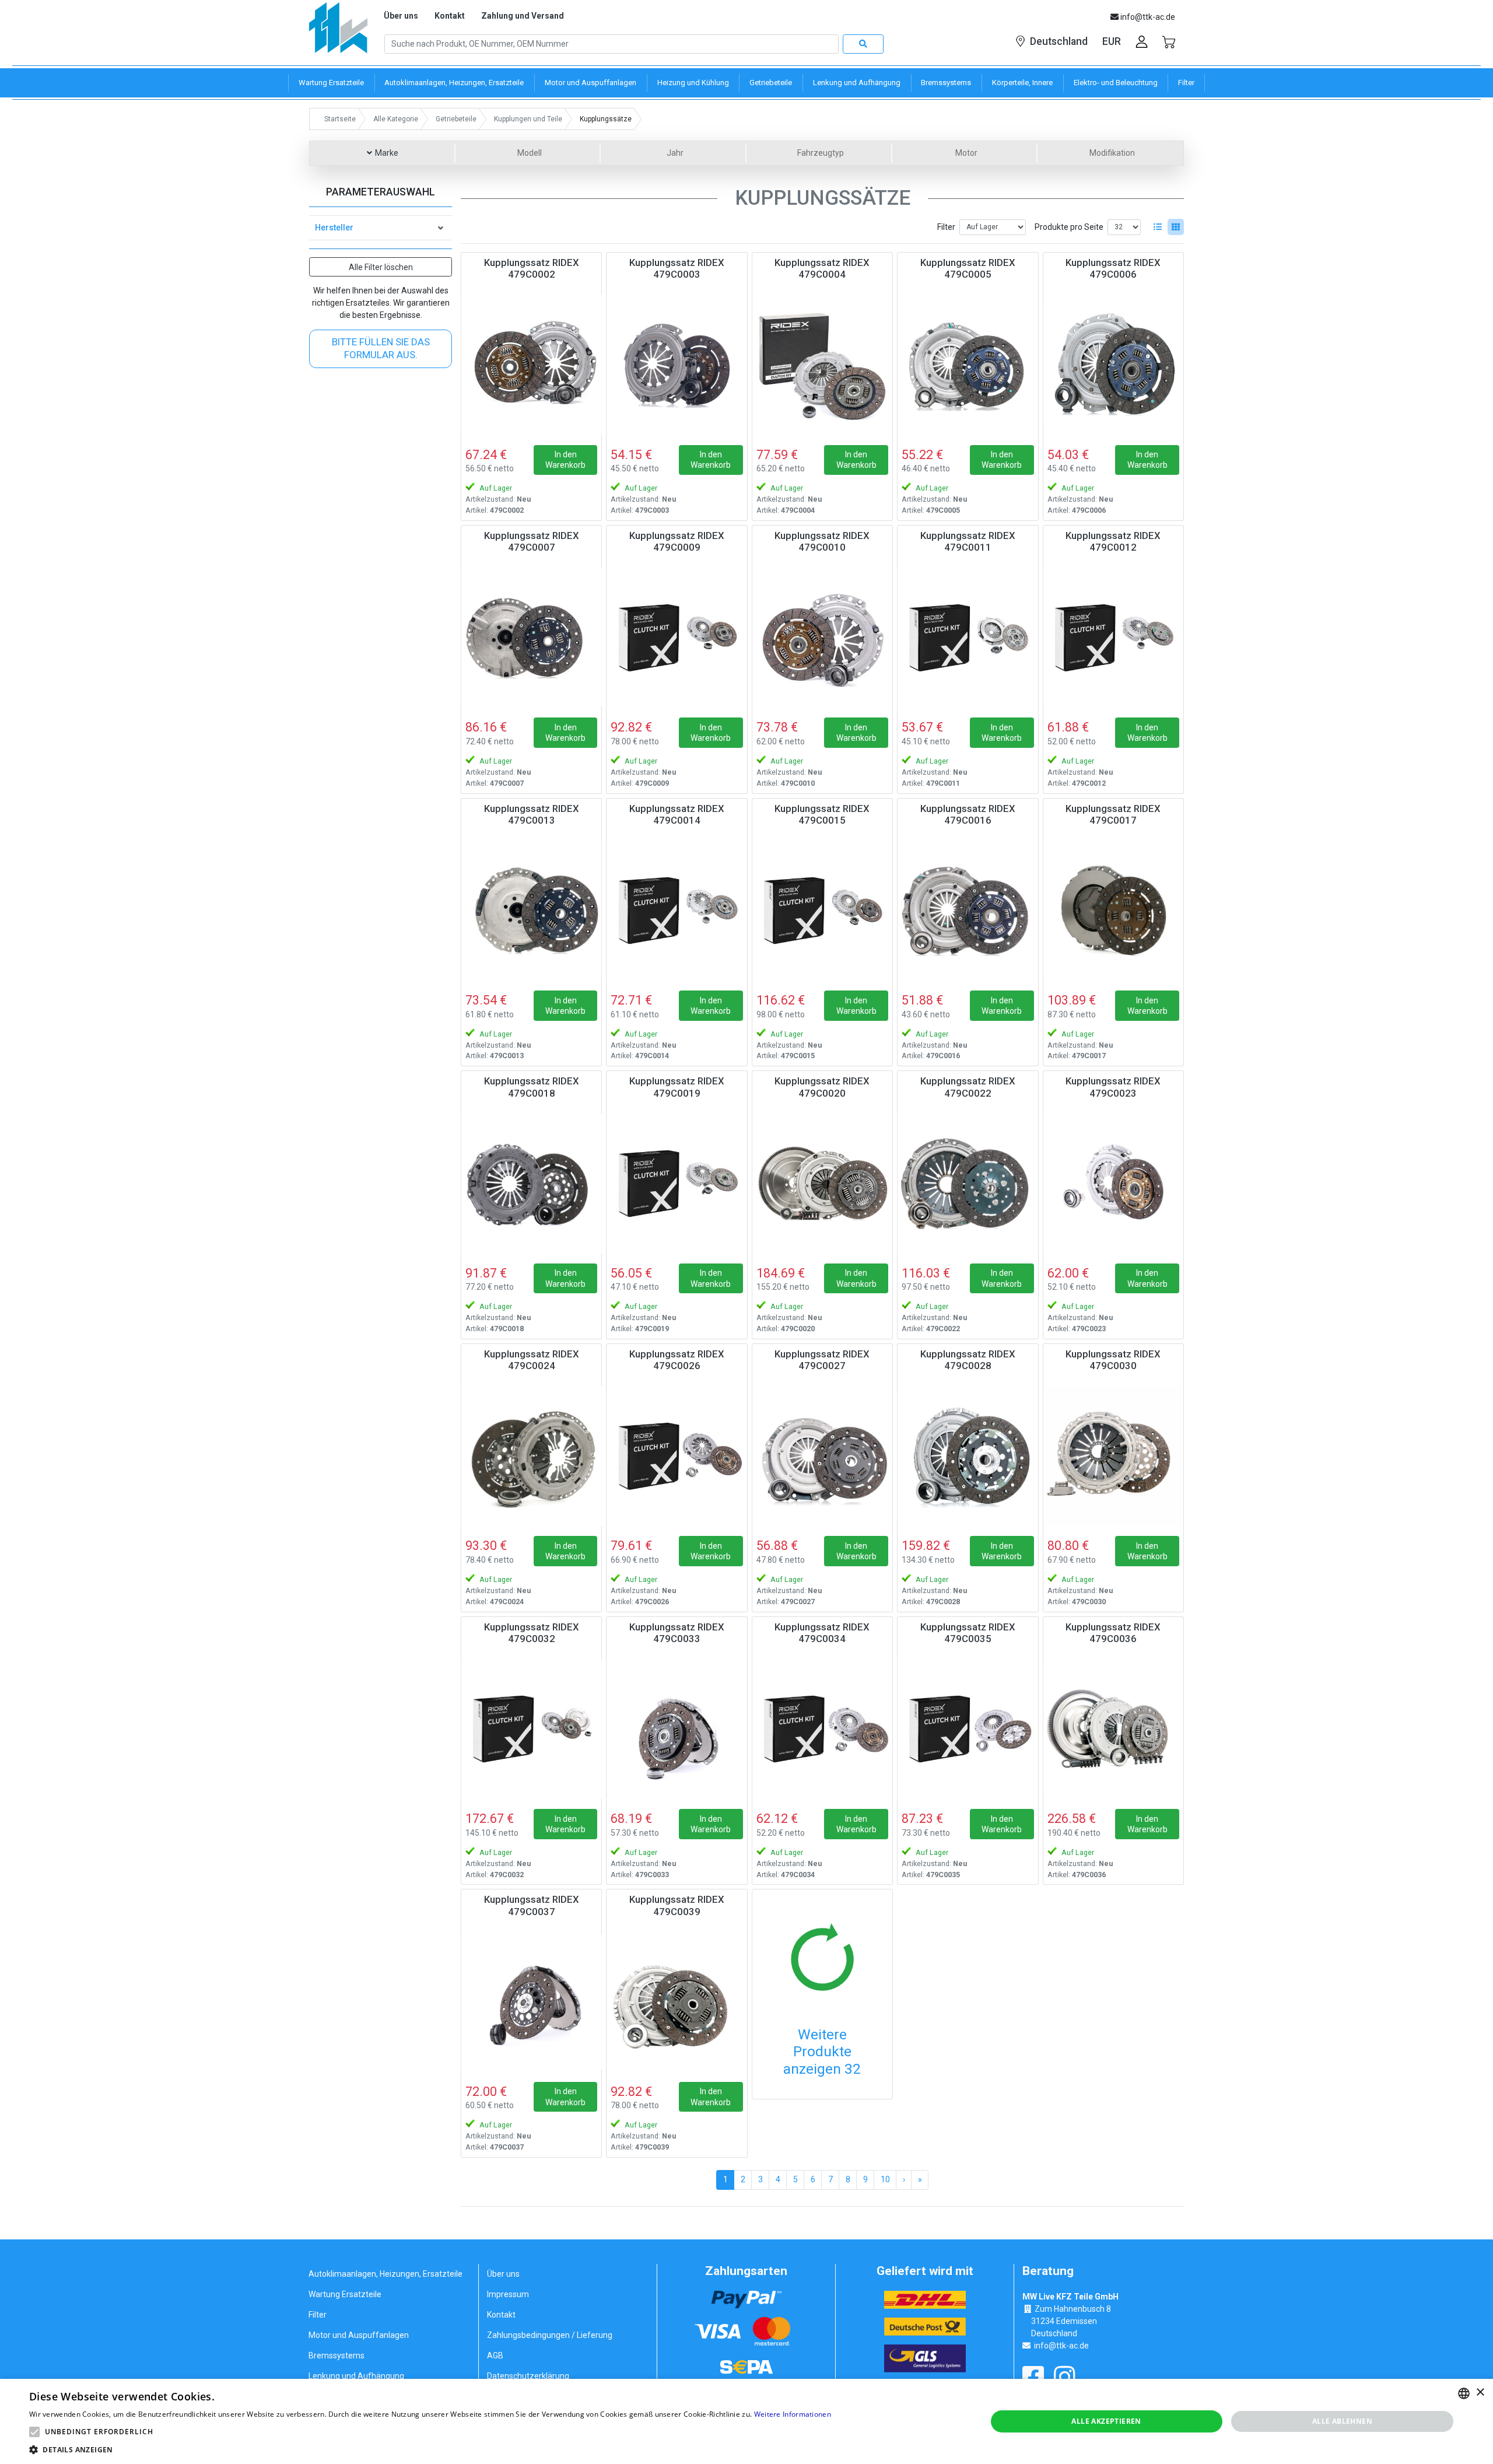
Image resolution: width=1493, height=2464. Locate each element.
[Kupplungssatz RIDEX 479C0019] (677, 1183)
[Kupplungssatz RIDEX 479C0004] (822, 365)
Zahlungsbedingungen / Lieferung (550, 2335)
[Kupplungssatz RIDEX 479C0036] (1113, 1729)
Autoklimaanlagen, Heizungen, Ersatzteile (385, 2274)
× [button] (1480, 2393)
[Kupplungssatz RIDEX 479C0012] (1113, 638)
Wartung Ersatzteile (345, 2294)
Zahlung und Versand (523, 16)
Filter (946, 227)
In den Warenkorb (565, 460)
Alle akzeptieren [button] (1106, 2421)
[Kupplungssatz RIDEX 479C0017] (1113, 911)
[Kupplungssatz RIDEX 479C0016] (968, 911)
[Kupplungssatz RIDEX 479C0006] (1113, 365)
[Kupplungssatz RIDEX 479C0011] (968, 638)
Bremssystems (337, 2355)
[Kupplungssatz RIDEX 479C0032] (531, 1729)
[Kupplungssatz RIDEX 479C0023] (1113, 1183)
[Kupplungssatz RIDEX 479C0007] (531, 638)
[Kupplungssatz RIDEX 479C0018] (531, 1183)
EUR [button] (1112, 41)
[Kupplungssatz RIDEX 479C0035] (968, 1729)
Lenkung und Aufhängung (356, 2376)
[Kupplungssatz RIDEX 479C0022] (968, 1183)
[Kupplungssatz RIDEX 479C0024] (531, 1456)
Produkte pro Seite (1069, 227)
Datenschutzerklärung (528, 2376)
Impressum (508, 2294)
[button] (34, 2432)
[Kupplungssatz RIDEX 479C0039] (677, 2001)
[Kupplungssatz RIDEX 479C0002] (531, 365)
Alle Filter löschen (381, 267)
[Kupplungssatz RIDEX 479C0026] (677, 1456)
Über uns (401, 16)
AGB (495, 2355)
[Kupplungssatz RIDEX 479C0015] (822, 911)
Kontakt (450, 16)
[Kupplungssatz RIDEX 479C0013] (531, 911)
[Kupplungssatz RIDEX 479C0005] (968, 365)
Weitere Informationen (793, 2414)
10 (885, 2179)
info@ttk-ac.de (1061, 2346)
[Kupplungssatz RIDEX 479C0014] (677, 911)
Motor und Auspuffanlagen (359, 2335)
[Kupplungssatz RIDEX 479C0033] (677, 1729)
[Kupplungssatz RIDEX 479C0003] (677, 365)
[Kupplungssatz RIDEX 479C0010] (822, 638)
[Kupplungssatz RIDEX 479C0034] (822, 1729)
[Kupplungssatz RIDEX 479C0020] (822, 1183)
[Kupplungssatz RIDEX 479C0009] (677, 638)
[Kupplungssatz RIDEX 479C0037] (531, 2001)
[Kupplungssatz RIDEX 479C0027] (822, 1456)
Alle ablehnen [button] (1342, 2421)
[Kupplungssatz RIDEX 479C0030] (1113, 1456)
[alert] (746, 2421)
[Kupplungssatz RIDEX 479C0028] (968, 1456)
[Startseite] (338, 32)
